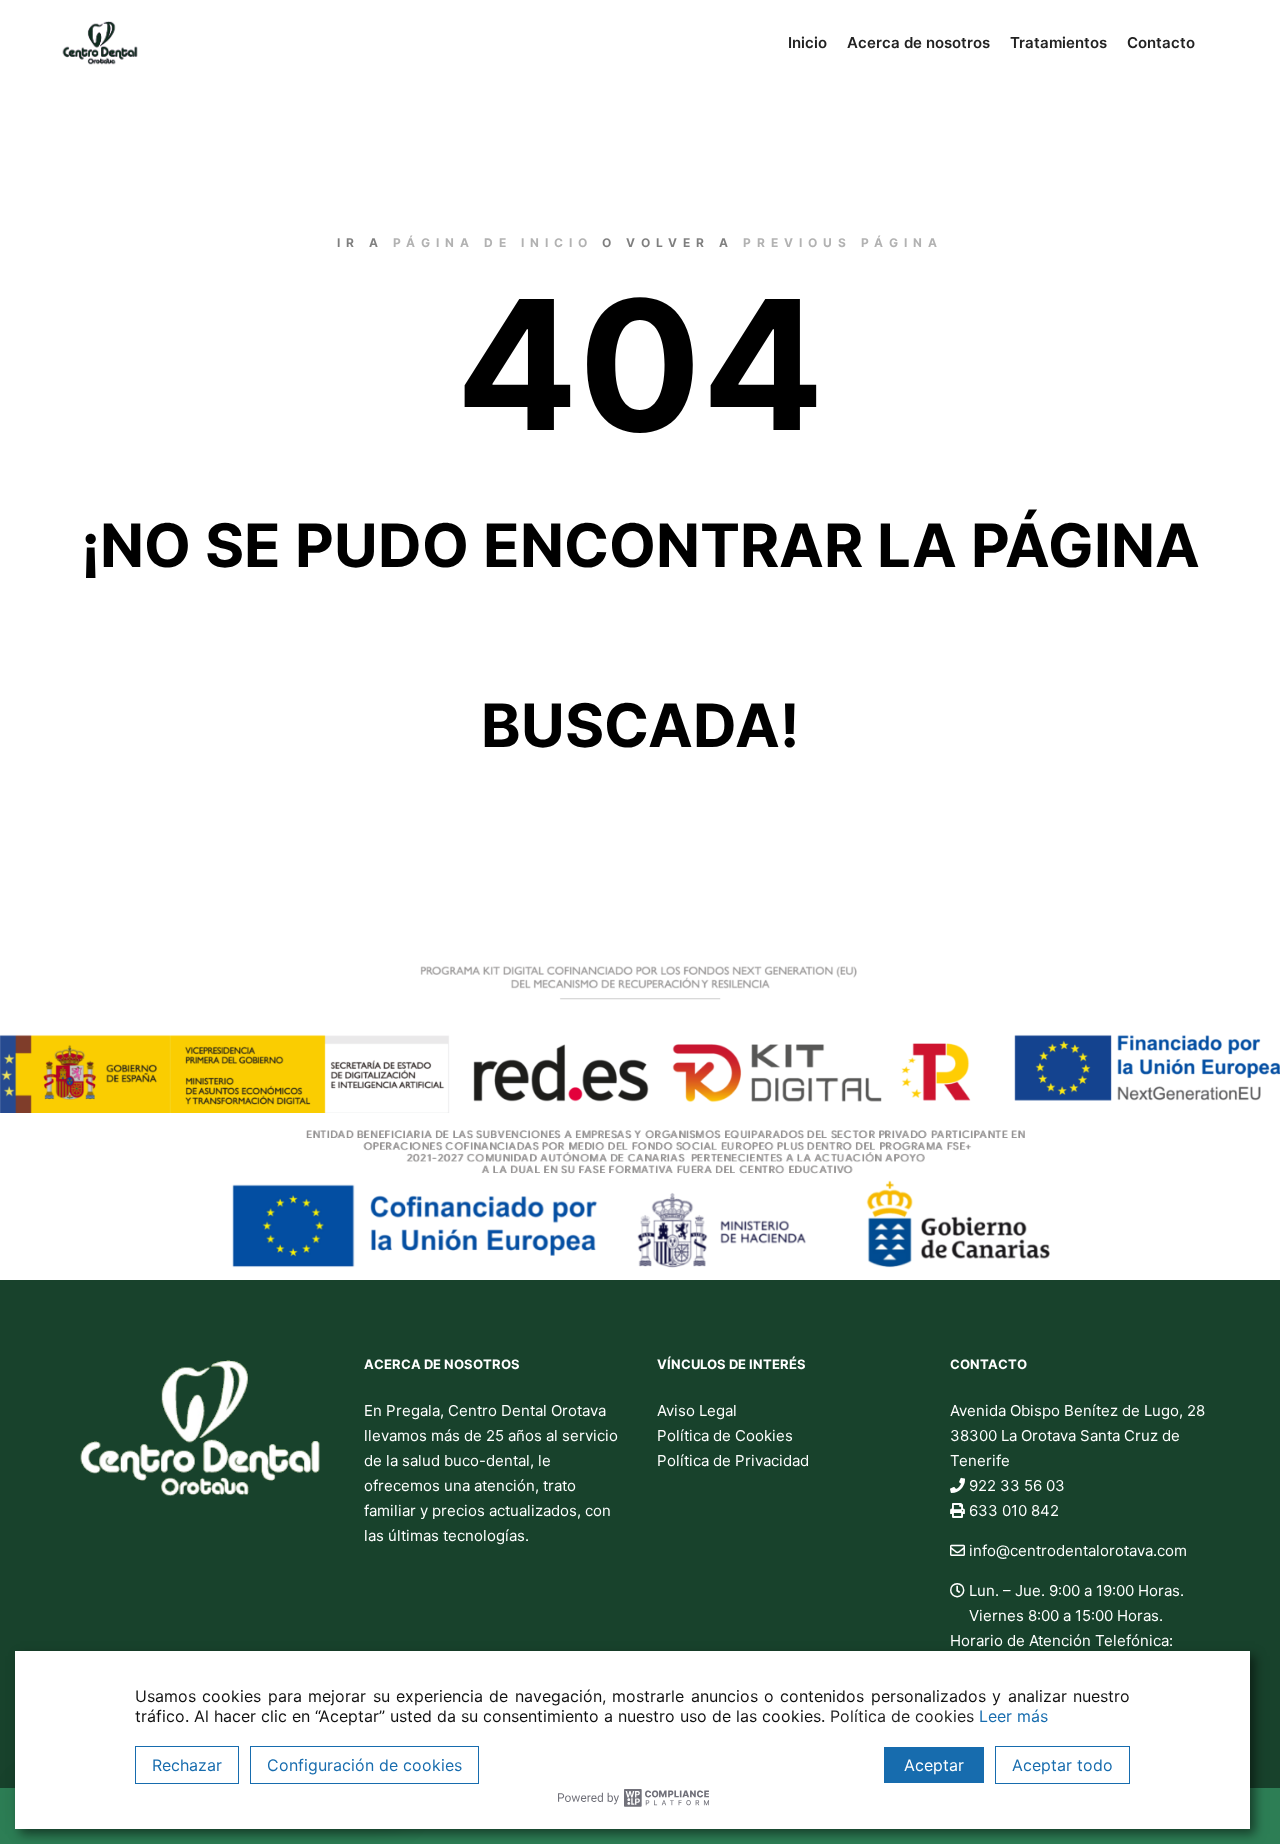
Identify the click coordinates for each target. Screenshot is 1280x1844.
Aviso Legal (697, 1410)
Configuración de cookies (364, 1765)
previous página (843, 242)
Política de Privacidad (733, 1460)
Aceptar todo (1062, 1765)
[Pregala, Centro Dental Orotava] (100, 43)
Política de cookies (902, 1716)
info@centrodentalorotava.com (1076, 1550)
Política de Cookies (725, 1435)
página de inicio (493, 242)
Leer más (1013, 1716)
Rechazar (187, 1765)
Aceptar (934, 1765)
